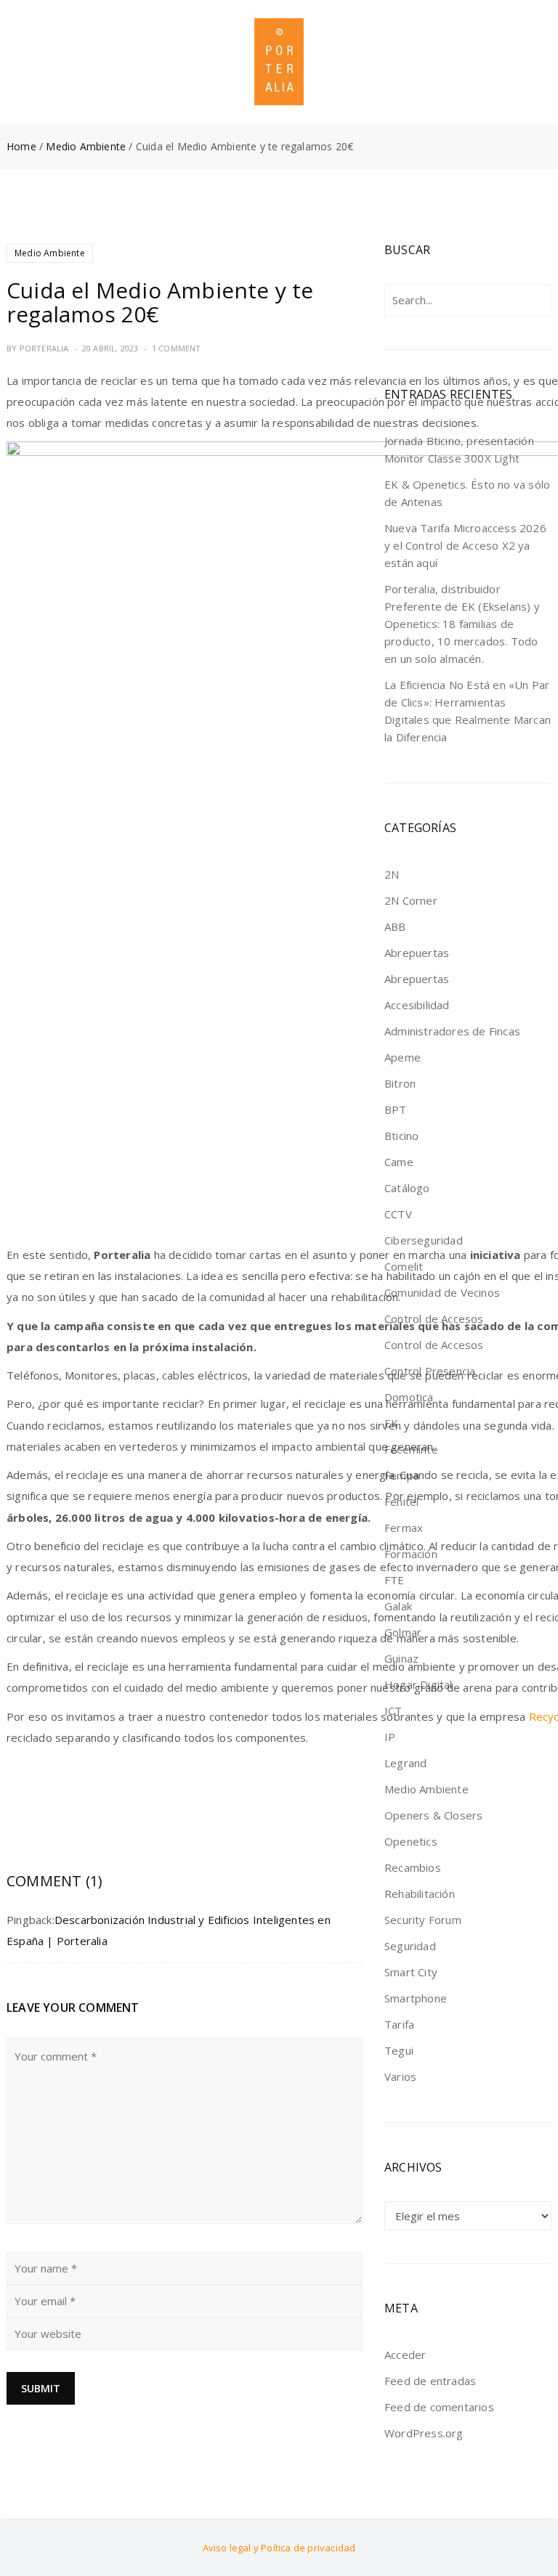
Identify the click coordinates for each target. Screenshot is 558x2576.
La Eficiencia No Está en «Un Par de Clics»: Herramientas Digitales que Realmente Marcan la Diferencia (468, 711)
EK (391, 1423)
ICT (393, 1711)
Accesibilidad (417, 1005)
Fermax (404, 1528)
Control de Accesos (434, 1318)
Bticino (401, 1136)
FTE (395, 1580)
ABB (395, 926)
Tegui (399, 2050)
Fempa (402, 1475)
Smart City (411, 1972)
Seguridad (410, 1946)
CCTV (398, 1214)
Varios (400, 2076)
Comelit (404, 1266)
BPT (396, 1109)
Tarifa (399, 2024)
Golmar (403, 1632)
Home (21, 146)
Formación (411, 1554)
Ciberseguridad (424, 1240)
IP (390, 1737)
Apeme (403, 1057)
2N (392, 874)
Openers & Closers (433, 1815)
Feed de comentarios (439, 2407)
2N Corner (411, 900)
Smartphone (416, 1998)
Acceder (405, 2355)
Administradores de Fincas (452, 1031)
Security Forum (423, 1920)
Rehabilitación (420, 1894)
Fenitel (401, 1501)
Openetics (411, 1841)
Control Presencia (430, 1371)
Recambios (413, 1867)
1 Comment (177, 348)
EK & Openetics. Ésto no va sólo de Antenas (467, 493)
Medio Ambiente (86, 146)
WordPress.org (424, 2433)
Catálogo (407, 1188)
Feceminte (411, 1449)
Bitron (400, 1083)
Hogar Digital (418, 1684)
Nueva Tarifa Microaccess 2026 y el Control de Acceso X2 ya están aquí (465, 545)
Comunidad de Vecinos (442, 1292)
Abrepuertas (417, 953)
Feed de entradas (430, 2381)
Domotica (409, 1397)
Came (399, 1162)
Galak (398, 1606)
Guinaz (401, 1658)
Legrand (405, 1763)
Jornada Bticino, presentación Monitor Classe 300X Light (459, 449)
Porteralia (44, 348)
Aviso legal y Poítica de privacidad (279, 2548)
